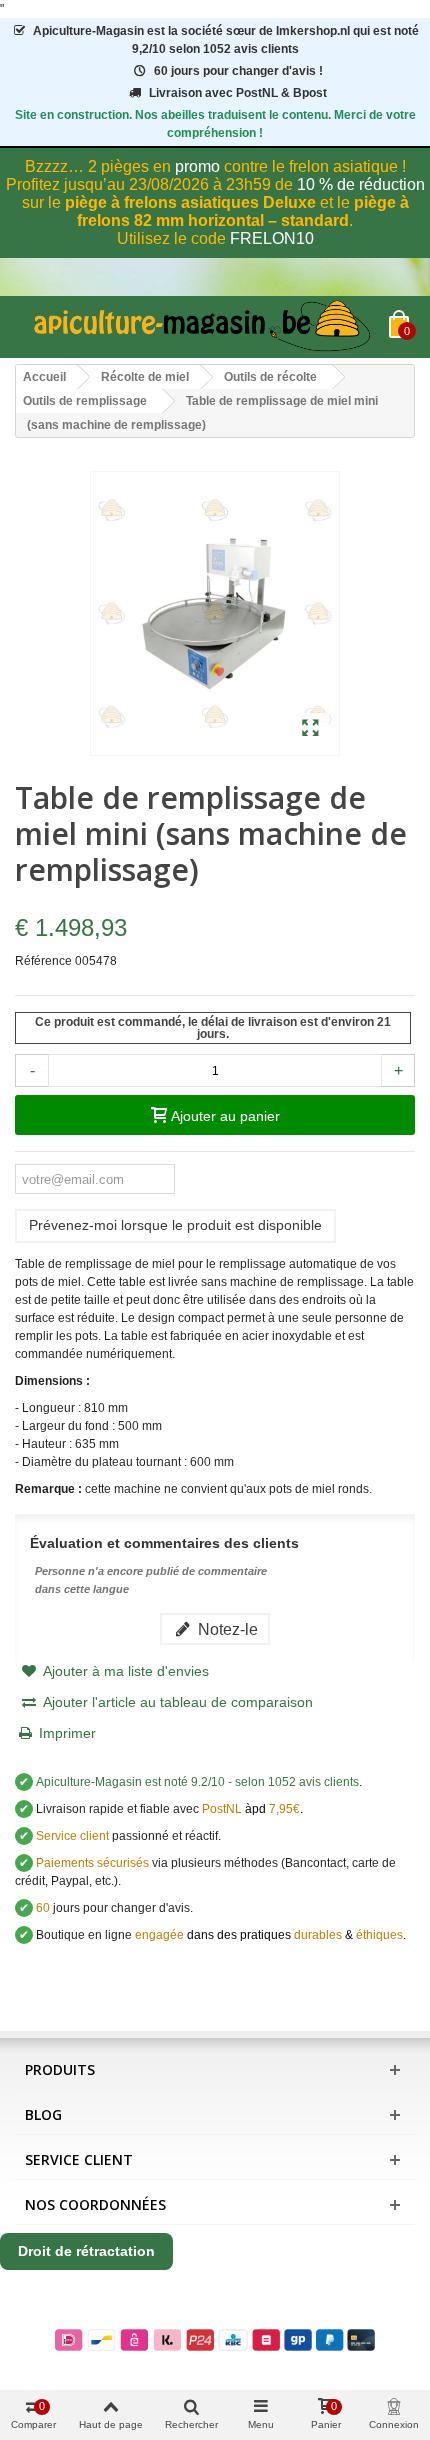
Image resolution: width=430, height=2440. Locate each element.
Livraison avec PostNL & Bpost (238, 93)
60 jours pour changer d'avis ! (238, 71)
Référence (43, 961)
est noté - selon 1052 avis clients (197, 1782)
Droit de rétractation (86, 2251)
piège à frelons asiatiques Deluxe (190, 202)
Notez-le (226, 1629)
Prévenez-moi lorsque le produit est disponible (175, 1225)
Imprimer (67, 1733)
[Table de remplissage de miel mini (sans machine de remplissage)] (310, 729)
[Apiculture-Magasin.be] (202, 327)
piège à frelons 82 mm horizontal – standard (243, 211)
